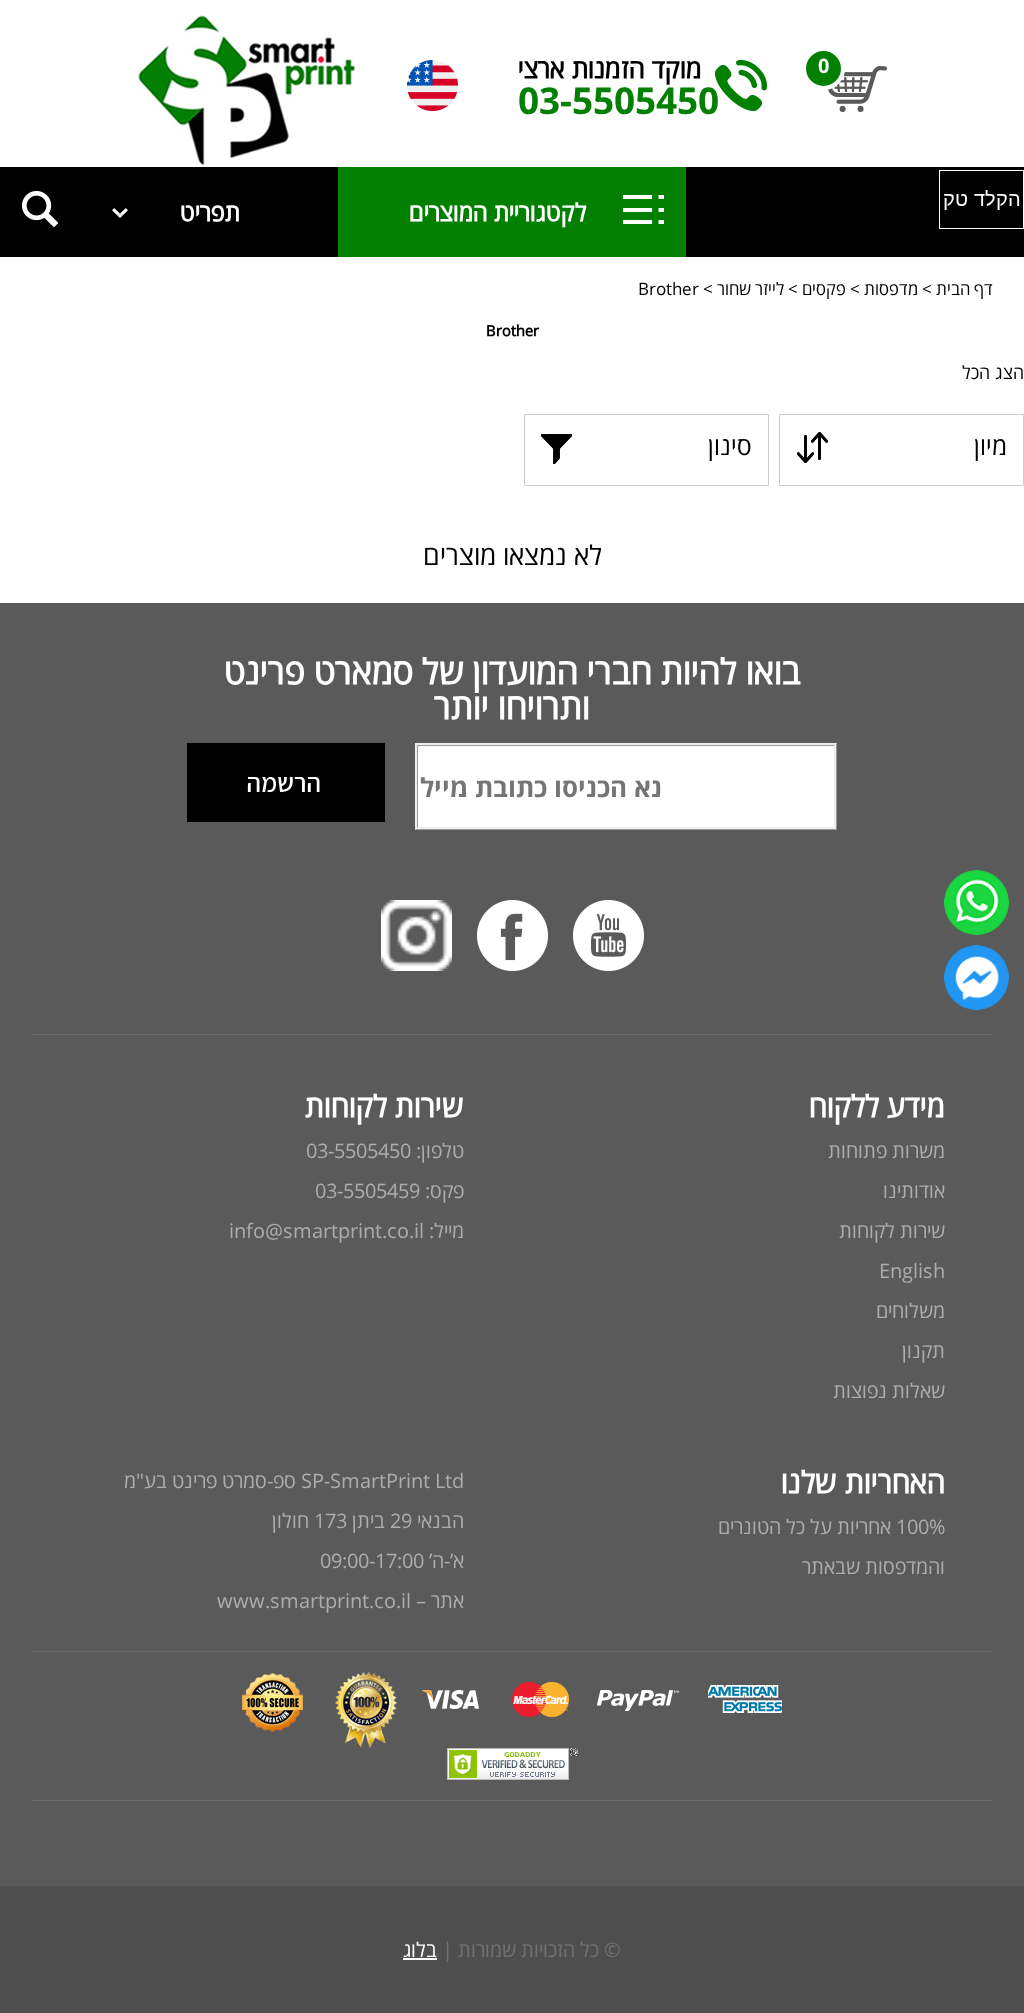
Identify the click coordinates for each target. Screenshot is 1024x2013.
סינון (730, 445)
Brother (668, 288)
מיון (990, 445)
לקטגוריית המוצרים (479, 211)
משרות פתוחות (886, 1150)
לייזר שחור (750, 288)
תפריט (210, 211)
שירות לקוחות (892, 1230)
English (912, 1270)
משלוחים (910, 1310)
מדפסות (891, 288)
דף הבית (964, 288)
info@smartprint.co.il (326, 1230)
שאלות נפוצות (889, 1390)
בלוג (420, 1949)
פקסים (824, 288)
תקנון (923, 1350)
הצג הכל (993, 372)
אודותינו (914, 1190)
